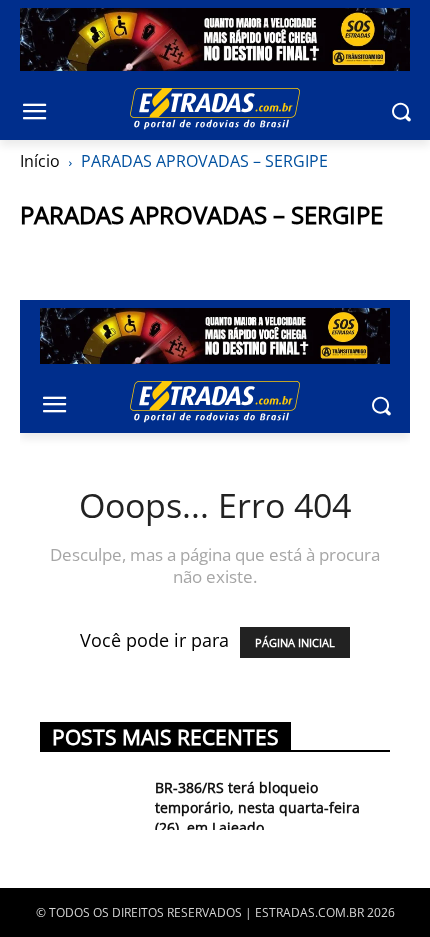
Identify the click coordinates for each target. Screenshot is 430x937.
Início (40, 161)
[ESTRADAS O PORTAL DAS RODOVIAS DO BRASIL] (215, 108)
